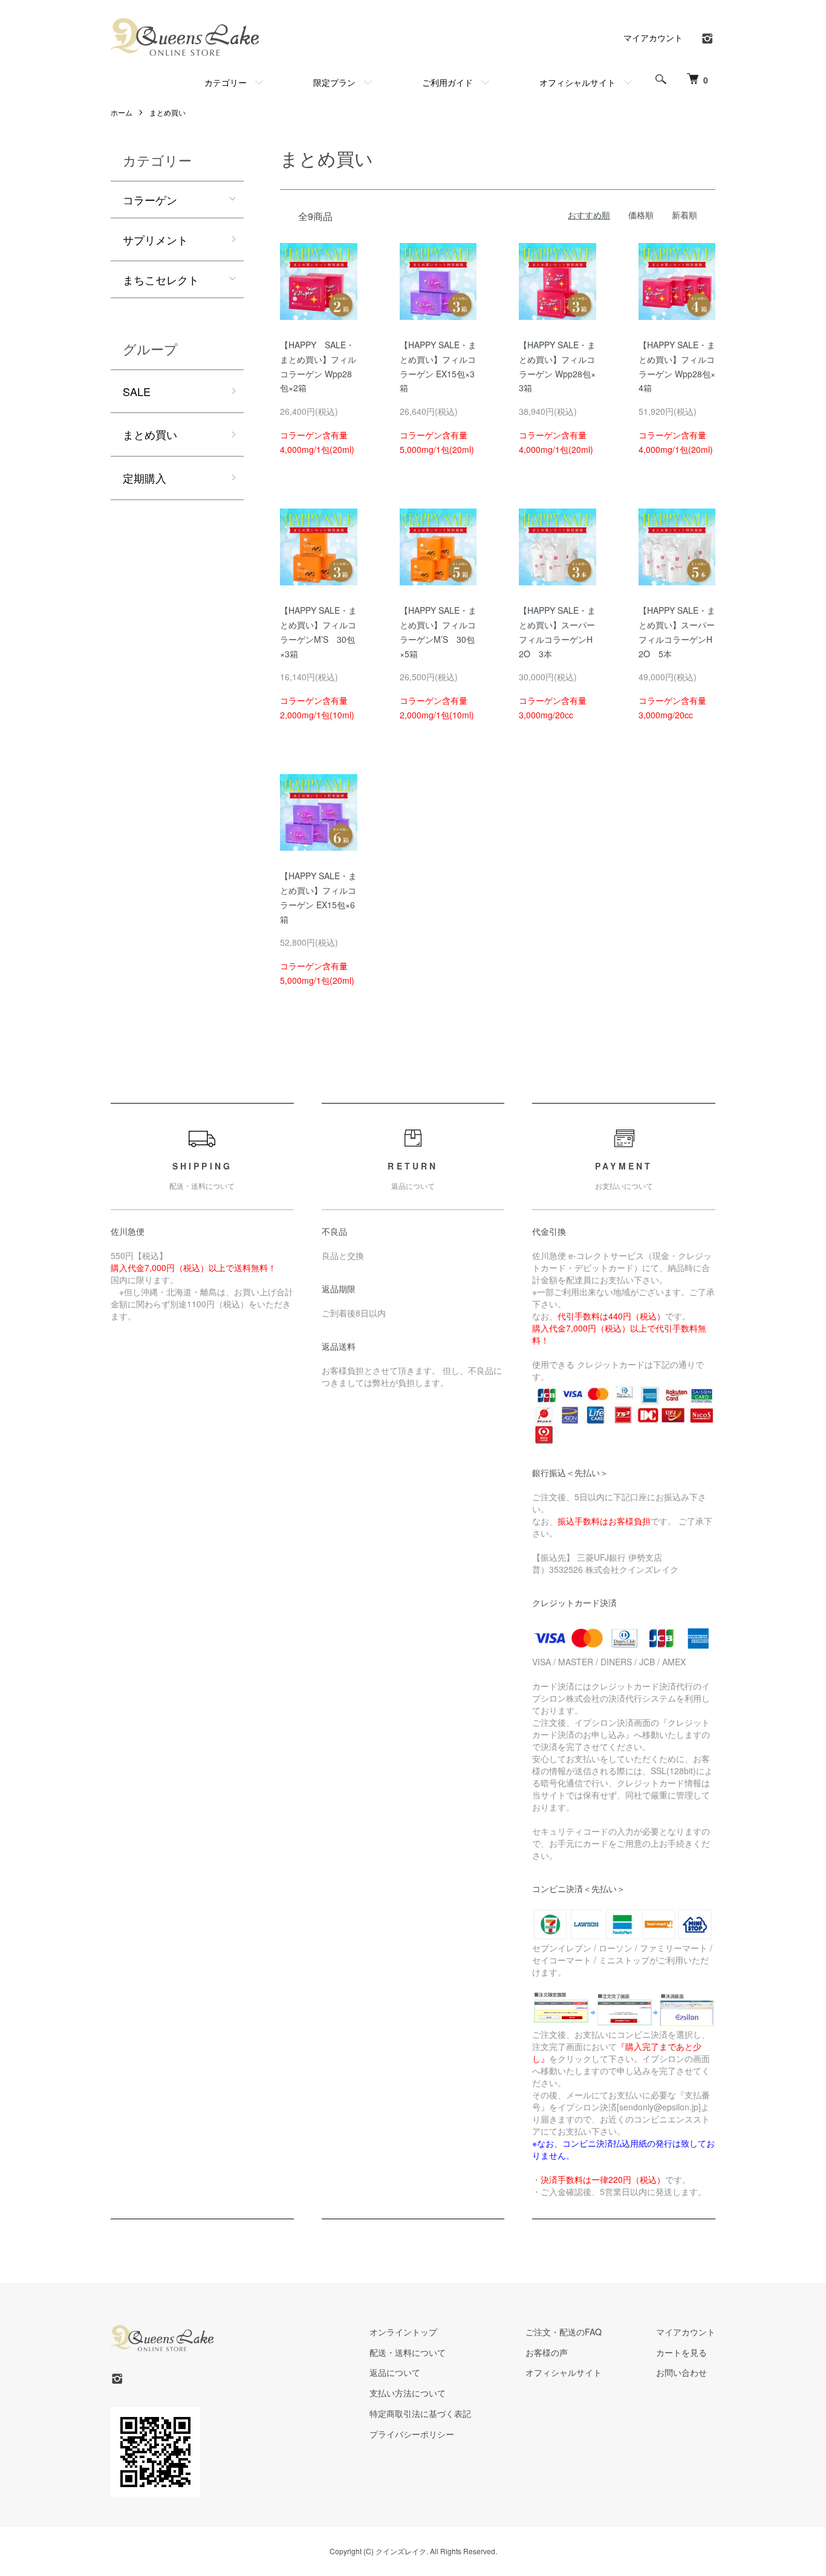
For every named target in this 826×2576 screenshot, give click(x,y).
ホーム (122, 112)
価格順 (641, 215)
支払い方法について (408, 2393)
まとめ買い (167, 112)
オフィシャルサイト (577, 82)
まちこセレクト (161, 279)
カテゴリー (226, 82)
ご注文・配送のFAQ (564, 2332)
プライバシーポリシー (412, 2434)
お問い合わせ (681, 2372)
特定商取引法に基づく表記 (420, 2413)
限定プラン (334, 82)
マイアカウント (653, 37)
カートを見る (681, 2352)
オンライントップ (403, 2332)
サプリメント (155, 239)
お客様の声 (547, 2352)
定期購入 (145, 478)
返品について (395, 2372)
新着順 (685, 215)
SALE (137, 391)
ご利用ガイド (447, 82)
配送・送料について (408, 2352)
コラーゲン (150, 200)
